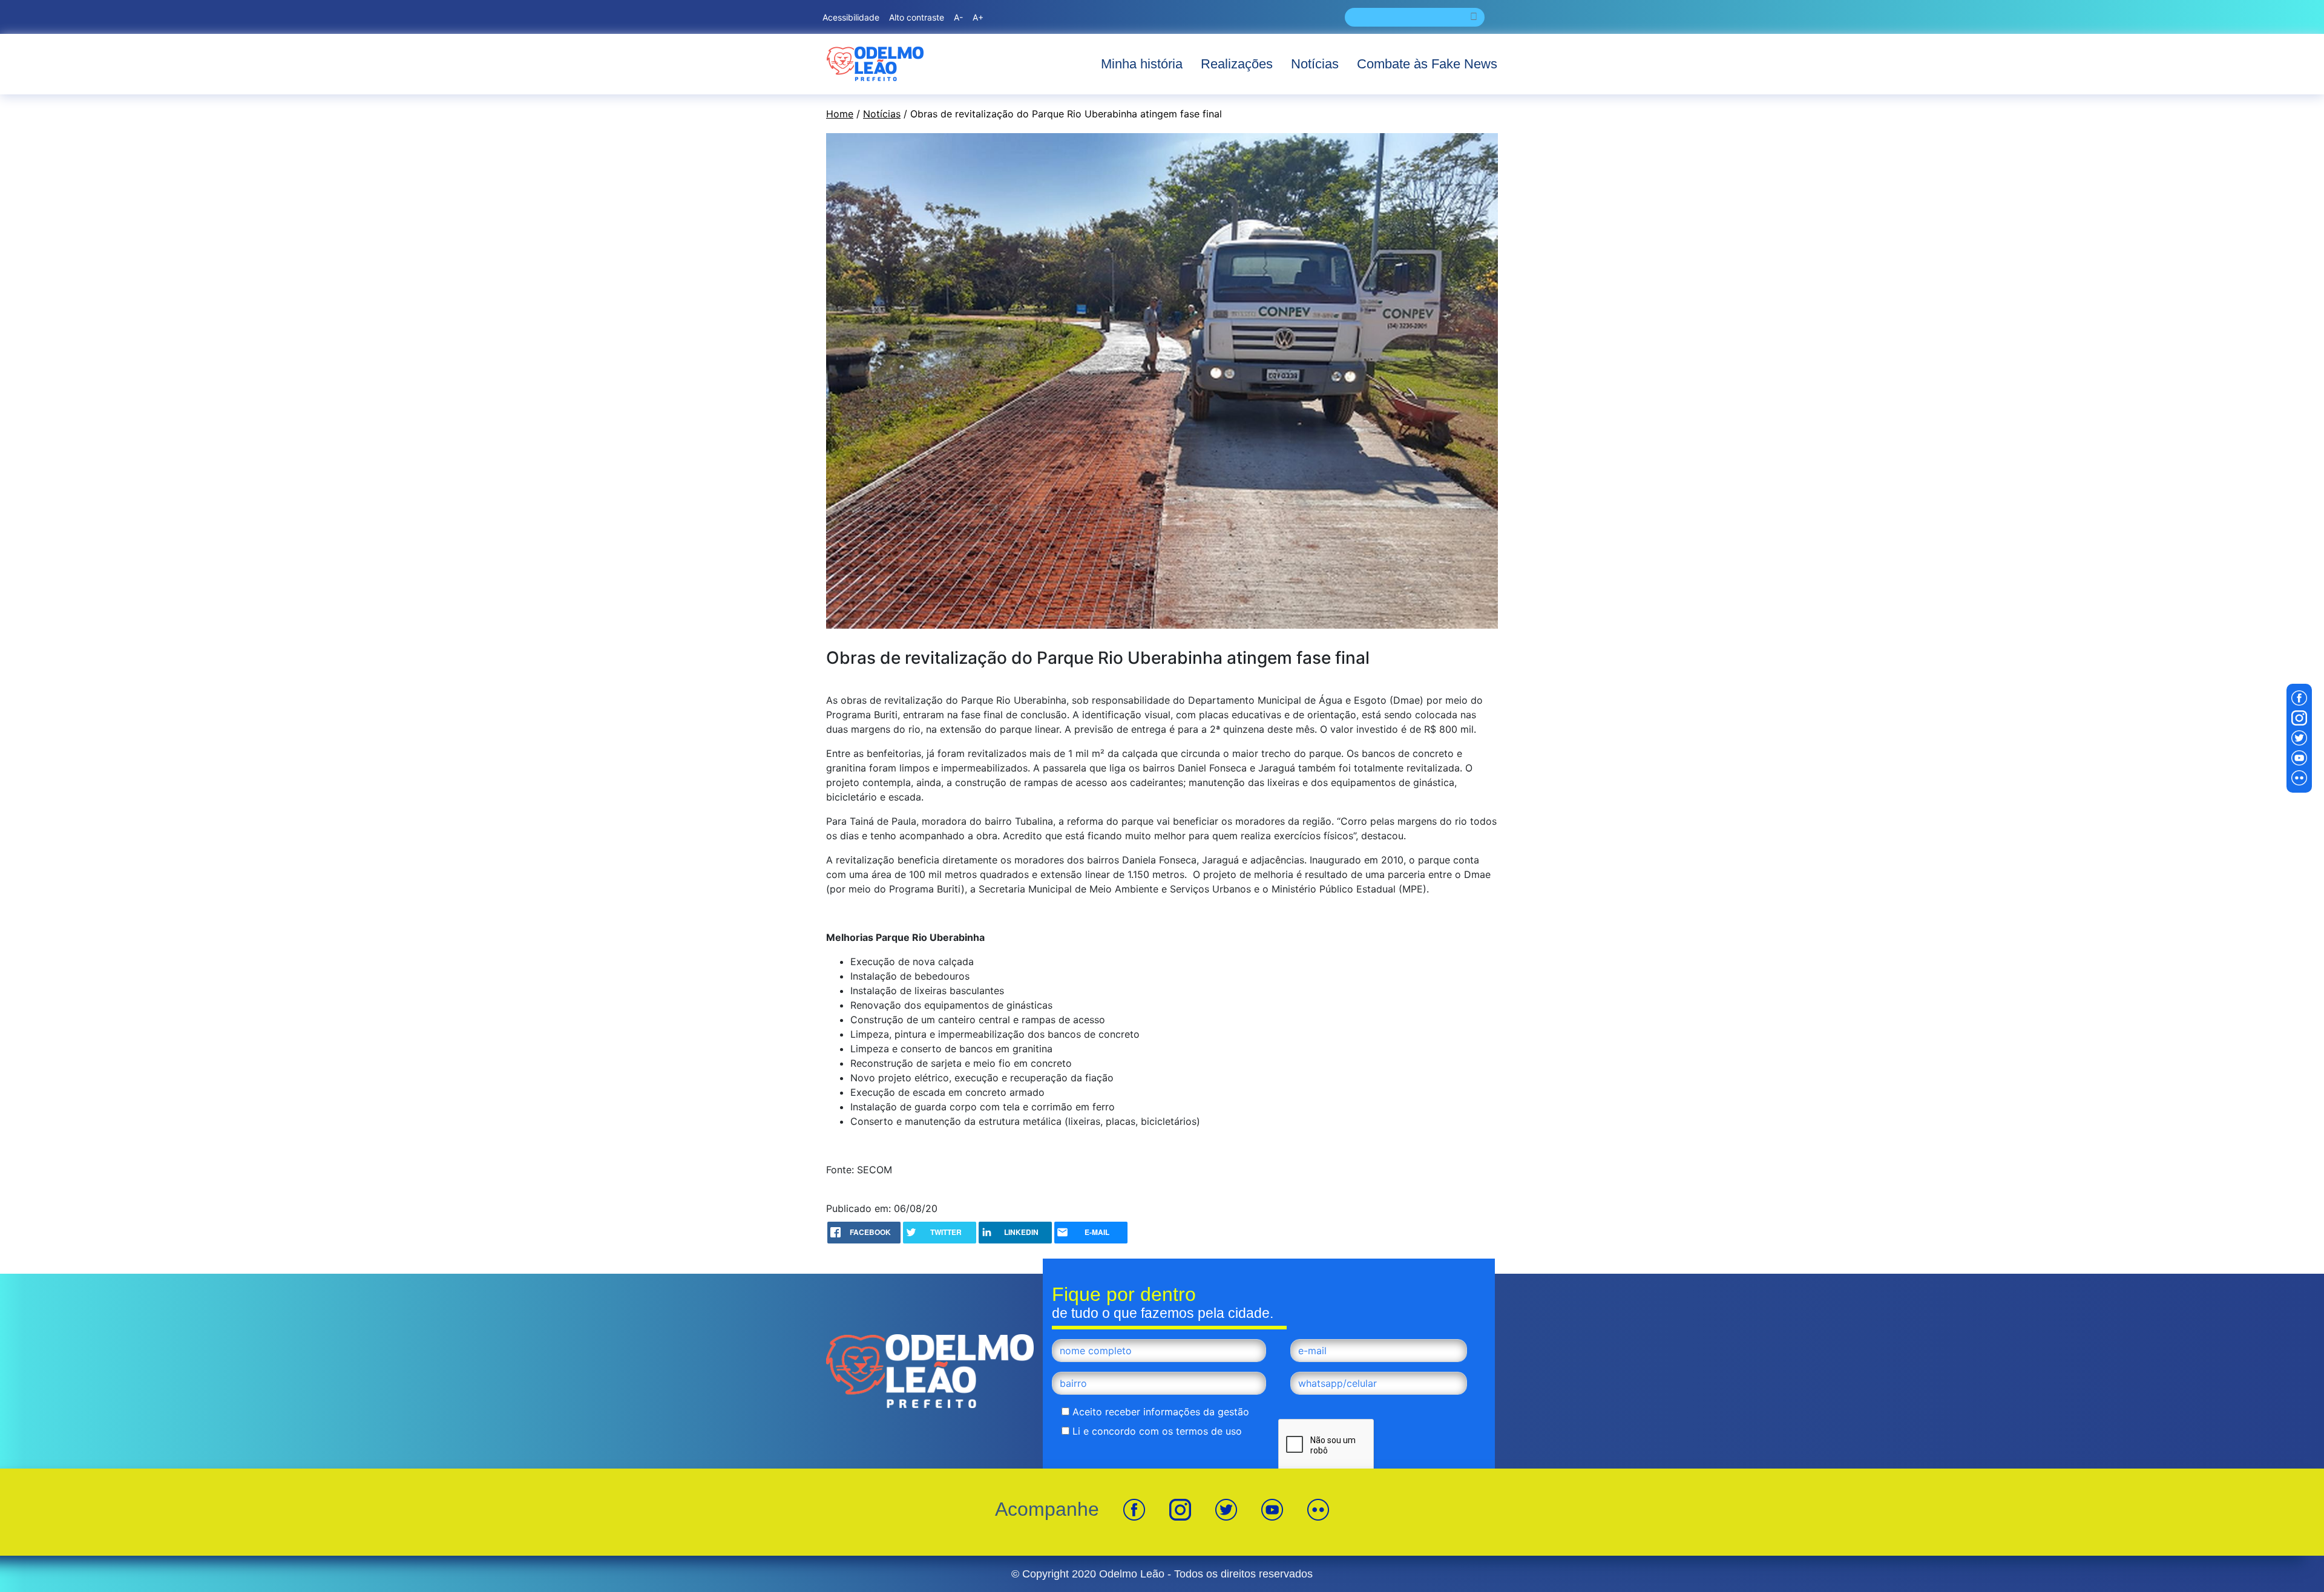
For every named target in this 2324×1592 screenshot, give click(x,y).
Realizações (1237, 64)
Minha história (1142, 64)
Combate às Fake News (1427, 64)
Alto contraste (917, 17)
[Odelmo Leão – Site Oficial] (875, 64)
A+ (978, 17)
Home (840, 114)
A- (958, 17)
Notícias (1315, 64)
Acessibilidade (851, 17)
